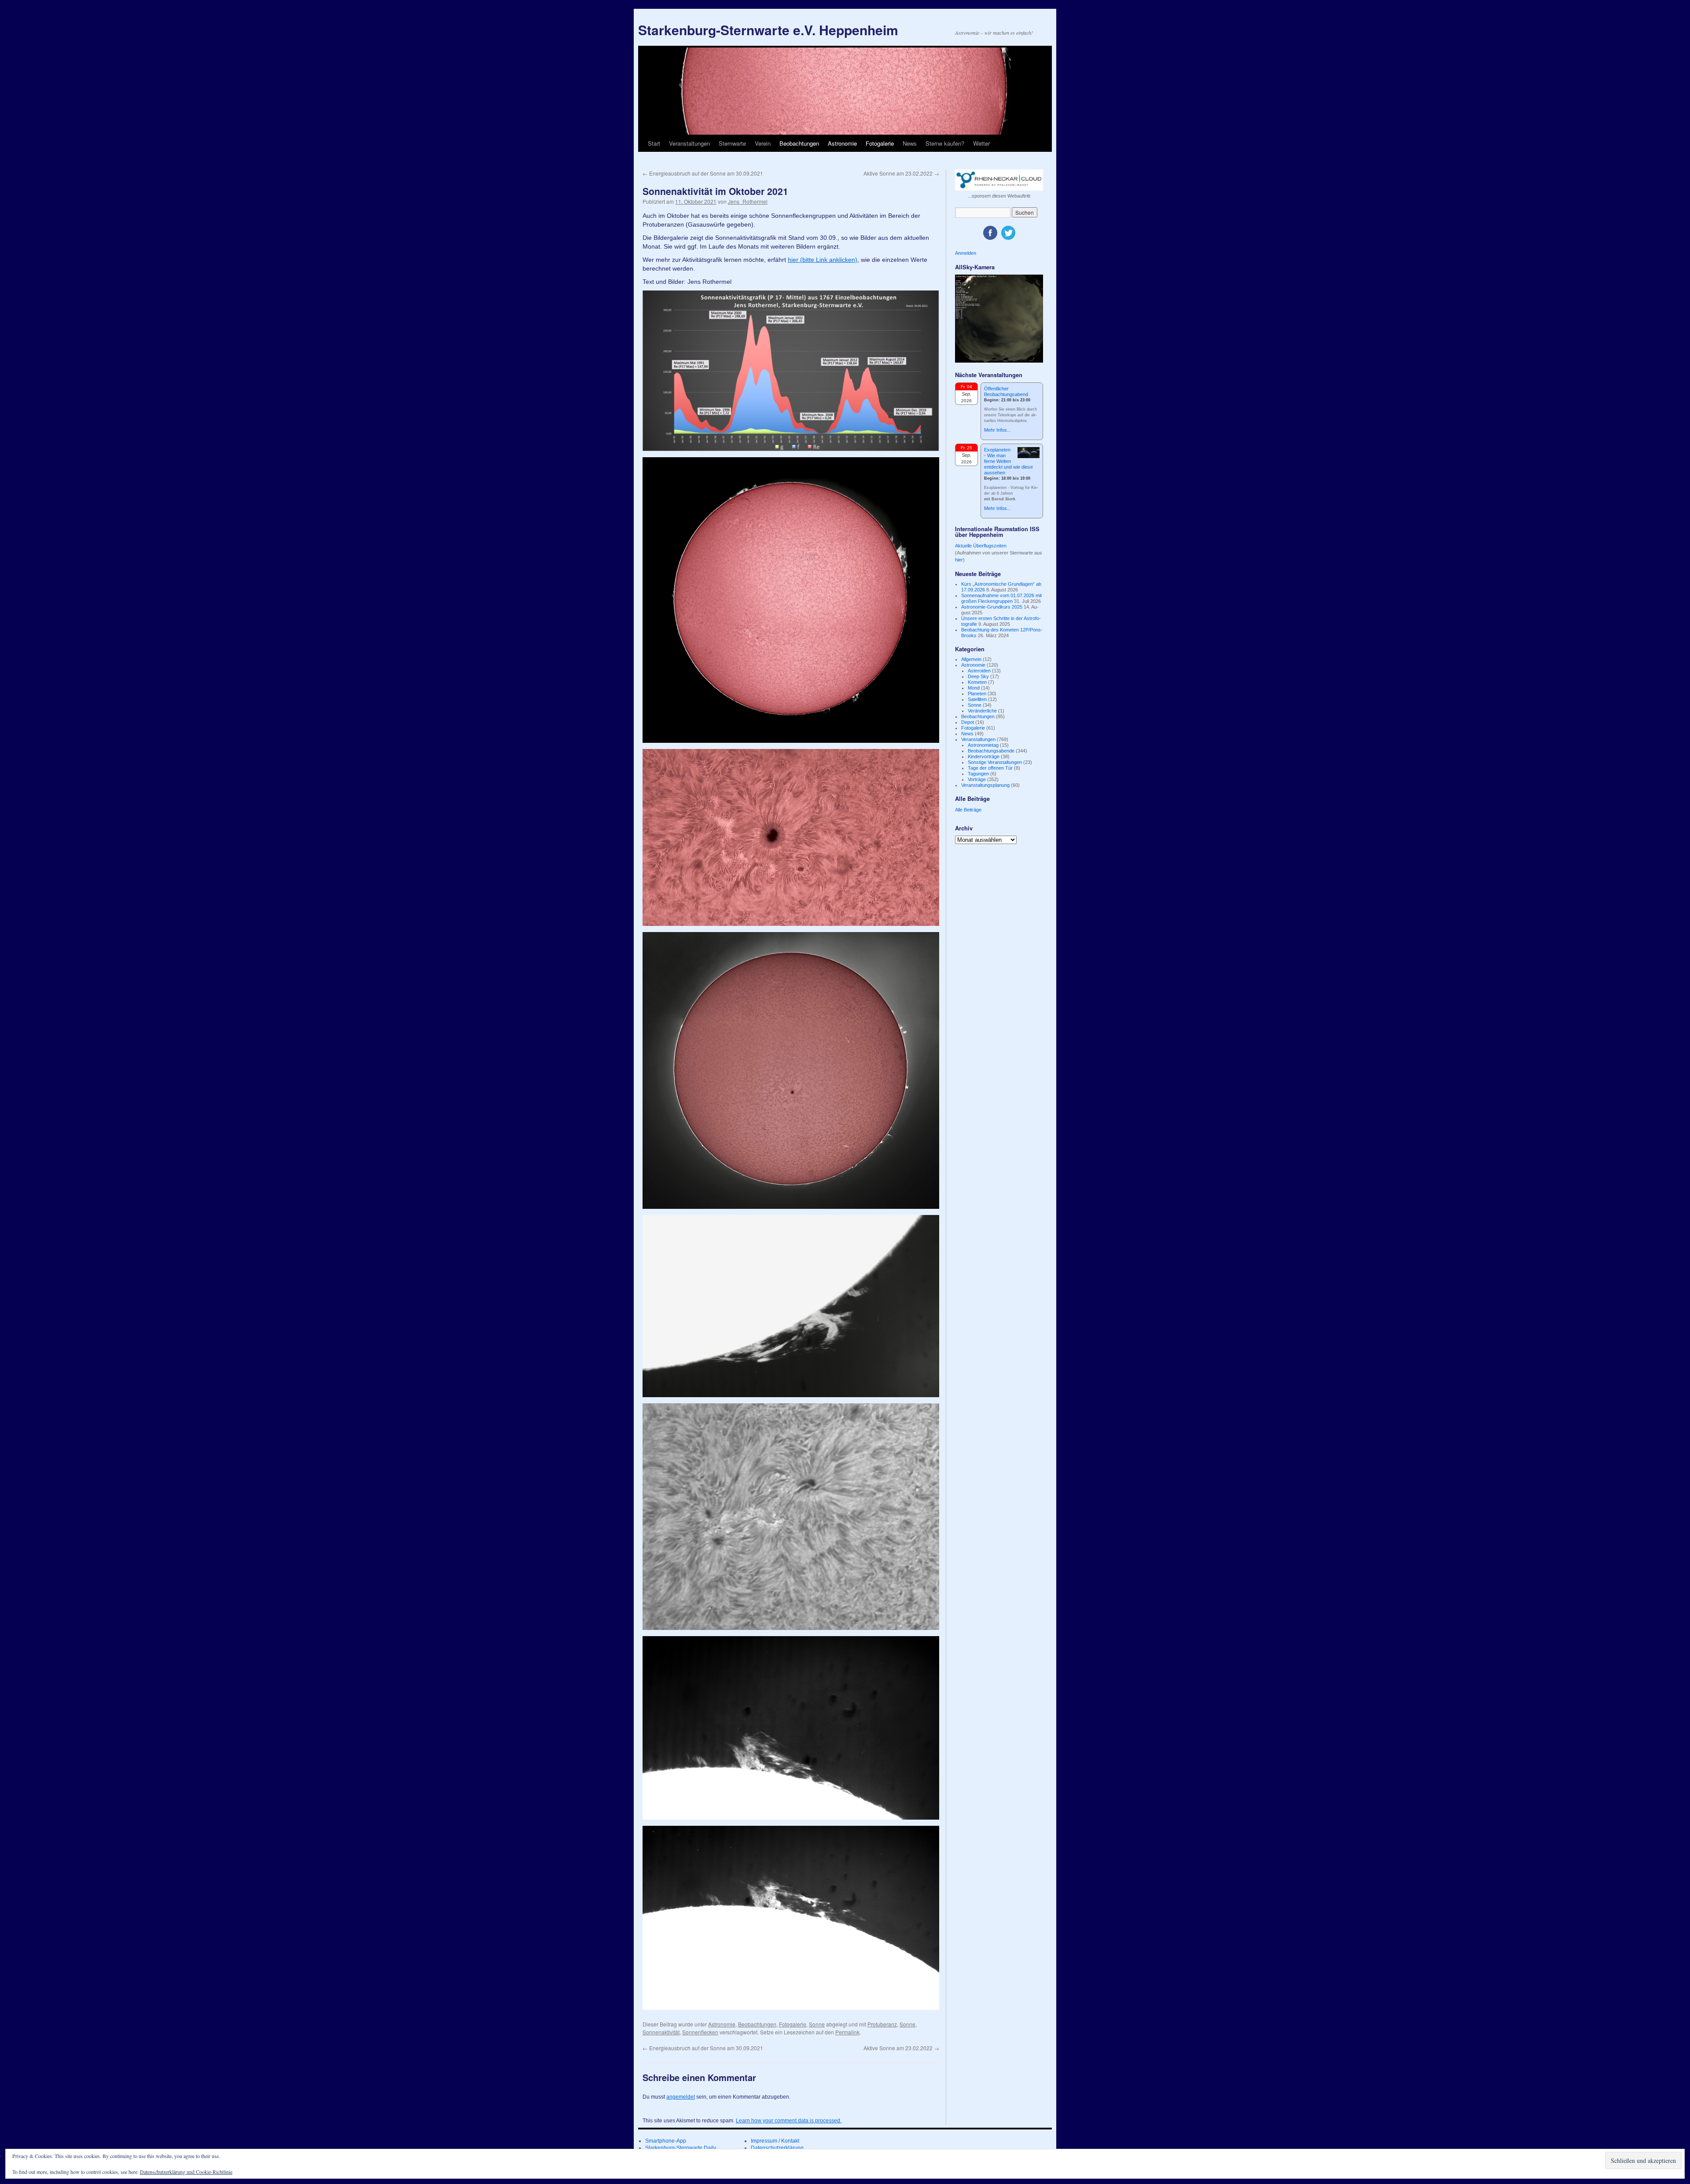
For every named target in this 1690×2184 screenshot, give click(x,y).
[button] (791, 371)
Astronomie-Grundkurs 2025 (992, 607)
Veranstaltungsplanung (985, 785)
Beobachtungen (799, 143)
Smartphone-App (666, 2141)
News (910, 143)
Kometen (977, 682)
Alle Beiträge (968, 810)
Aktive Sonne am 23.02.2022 (901, 173)
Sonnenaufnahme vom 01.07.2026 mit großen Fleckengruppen (1001, 598)
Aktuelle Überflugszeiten (981, 546)
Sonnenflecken (700, 2032)
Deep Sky (978, 676)
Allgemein (971, 659)
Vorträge (977, 779)
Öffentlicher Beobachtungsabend (1006, 391)
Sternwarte (732, 143)
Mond (974, 688)
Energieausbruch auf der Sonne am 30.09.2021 (703, 173)
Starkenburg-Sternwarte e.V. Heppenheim (768, 30)
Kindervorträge (984, 756)
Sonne (817, 2024)
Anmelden (966, 253)
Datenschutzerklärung (777, 2148)
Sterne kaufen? (945, 143)
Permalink (847, 2032)
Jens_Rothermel (748, 201)
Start (654, 143)
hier (959, 560)
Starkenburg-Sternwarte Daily (681, 2148)
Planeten (977, 694)
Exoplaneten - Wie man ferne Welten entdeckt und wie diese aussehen (1008, 461)
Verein (763, 143)
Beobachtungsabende (991, 751)
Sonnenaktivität (661, 2032)
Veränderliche (982, 711)
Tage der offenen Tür (990, 768)
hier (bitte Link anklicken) (823, 260)
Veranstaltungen (689, 143)
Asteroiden (979, 671)
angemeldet (681, 2097)
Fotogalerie (880, 143)
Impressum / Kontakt (775, 2141)
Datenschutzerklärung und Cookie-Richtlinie (186, 2172)
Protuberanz (882, 2024)
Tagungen (978, 774)
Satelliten (977, 699)
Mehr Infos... (997, 430)
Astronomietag (983, 745)
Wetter (981, 143)
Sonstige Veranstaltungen (995, 762)
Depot (968, 722)
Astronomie (842, 143)
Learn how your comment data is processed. (789, 2121)
